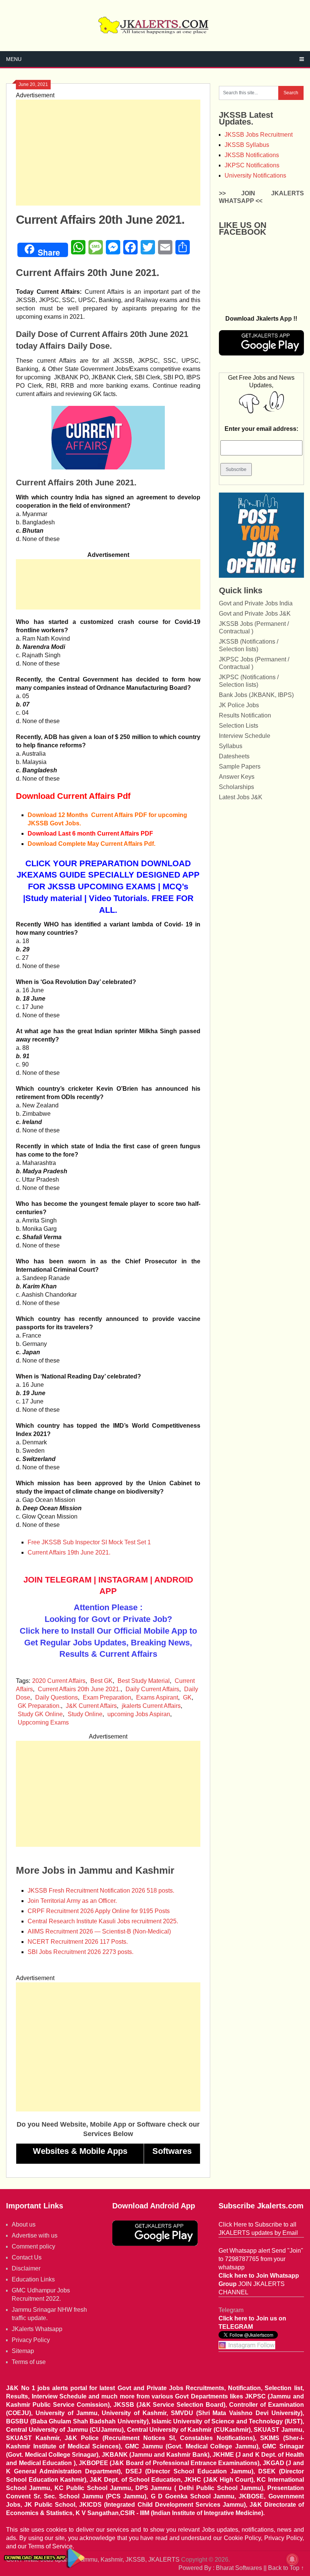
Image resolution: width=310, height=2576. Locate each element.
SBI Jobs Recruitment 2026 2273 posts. (81, 1952)
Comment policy (33, 2246)
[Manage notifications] (292, 2559)
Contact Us (27, 2257)
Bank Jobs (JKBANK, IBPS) (256, 695)
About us (24, 2224)
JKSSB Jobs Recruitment (259, 135)
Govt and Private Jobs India (256, 603)
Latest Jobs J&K (241, 797)
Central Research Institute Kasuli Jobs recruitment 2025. (103, 1921)
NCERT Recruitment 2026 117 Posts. (78, 1942)
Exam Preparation (107, 1697)
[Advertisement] (108, 153)
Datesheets (234, 756)
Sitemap (23, 2351)
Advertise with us (35, 2235)
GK (187, 1697)
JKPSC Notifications (252, 165)
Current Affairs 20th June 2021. (79, 1689)
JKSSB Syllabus (247, 145)
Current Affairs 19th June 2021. (69, 1552)
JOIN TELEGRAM (57, 1580)
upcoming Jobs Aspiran (139, 1714)
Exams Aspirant (157, 1697)
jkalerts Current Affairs (151, 1706)
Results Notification (245, 715)
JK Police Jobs (239, 705)
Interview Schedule (245, 736)
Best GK (102, 1681)
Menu (14, 59)
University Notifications (255, 175)
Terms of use (29, 2362)
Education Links (33, 2279)
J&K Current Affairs (91, 1706)
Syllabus (231, 746)
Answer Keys (237, 777)
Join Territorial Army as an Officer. (72, 1901)
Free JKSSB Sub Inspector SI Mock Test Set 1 (89, 1542)
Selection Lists (239, 726)
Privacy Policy (31, 2340)
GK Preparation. (39, 1706)
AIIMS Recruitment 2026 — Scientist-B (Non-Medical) (99, 1931)
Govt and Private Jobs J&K (255, 614)
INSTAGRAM (123, 1580)
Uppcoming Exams (43, 1722)
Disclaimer (26, 2268)
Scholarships (236, 787)
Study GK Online (40, 1714)
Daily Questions (57, 1697)
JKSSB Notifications (252, 155)
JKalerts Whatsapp (37, 2329)
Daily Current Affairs (152, 1689)
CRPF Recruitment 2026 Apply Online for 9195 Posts (99, 1911)
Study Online (85, 1714)
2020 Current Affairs (59, 1681)
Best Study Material (144, 1681)
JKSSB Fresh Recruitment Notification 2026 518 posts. (101, 1891)
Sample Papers (240, 766)
